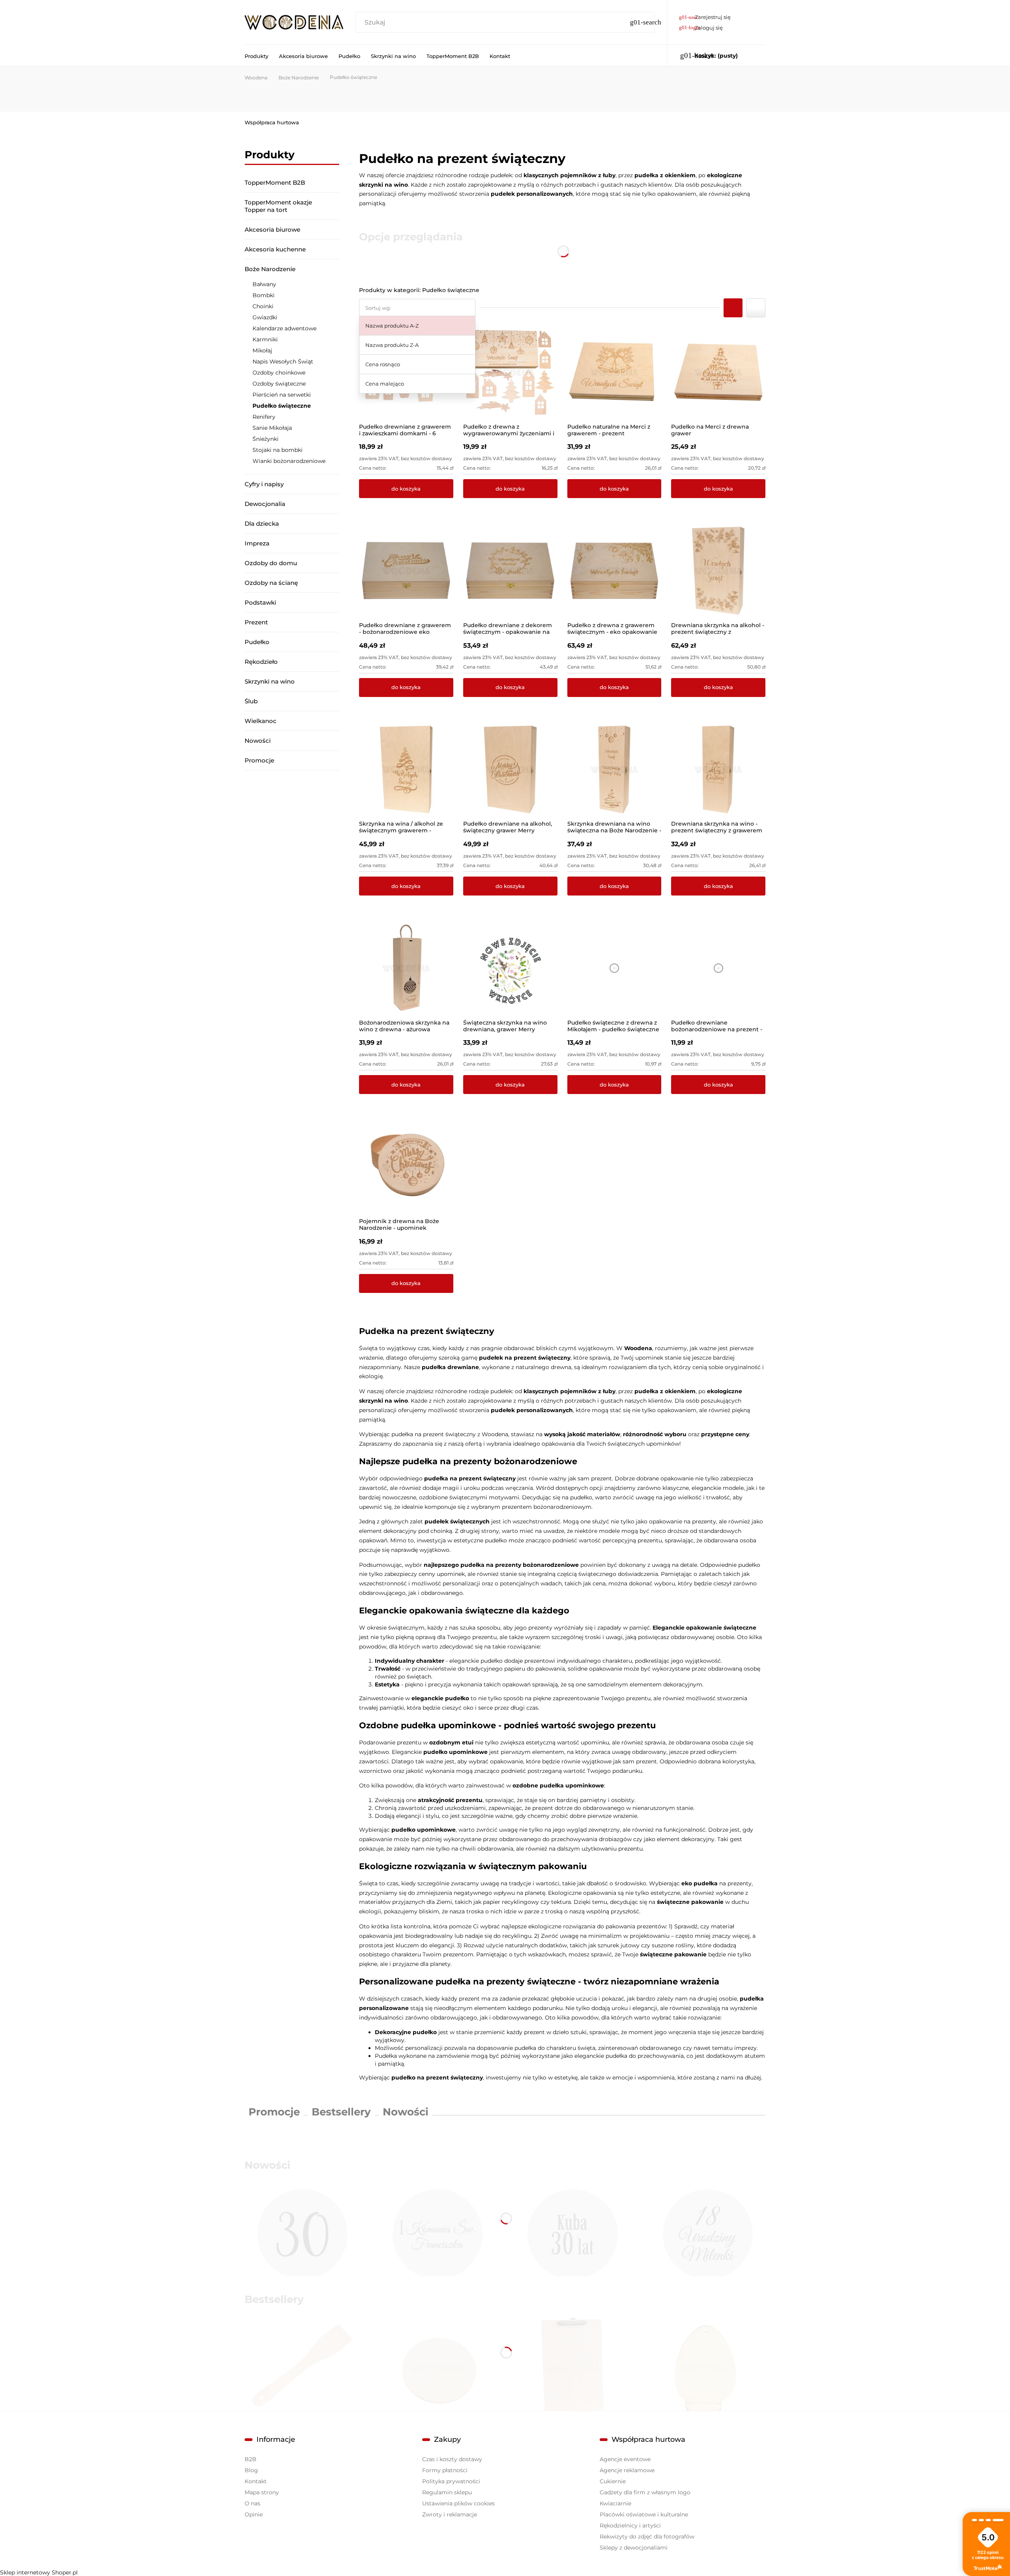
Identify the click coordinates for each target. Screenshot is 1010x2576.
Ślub (251, 701)
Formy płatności (445, 2470)
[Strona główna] (294, 22)
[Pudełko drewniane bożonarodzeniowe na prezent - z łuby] (718, 968)
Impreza (257, 543)
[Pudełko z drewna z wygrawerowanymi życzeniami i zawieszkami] (510, 372)
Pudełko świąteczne (282, 406)
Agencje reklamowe (627, 2470)
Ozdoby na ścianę (271, 583)
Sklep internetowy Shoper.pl (39, 2572)
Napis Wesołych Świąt (283, 362)
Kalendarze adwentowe (284, 328)
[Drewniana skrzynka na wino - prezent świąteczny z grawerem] (718, 770)
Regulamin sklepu (447, 2492)
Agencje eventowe (625, 2459)
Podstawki (260, 602)
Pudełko (257, 642)
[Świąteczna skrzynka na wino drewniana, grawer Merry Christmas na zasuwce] (510, 968)
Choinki (263, 306)
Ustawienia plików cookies (458, 2503)
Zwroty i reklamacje (450, 2514)
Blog (251, 2470)
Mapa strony (262, 2492)
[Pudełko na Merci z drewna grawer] (718, 372)
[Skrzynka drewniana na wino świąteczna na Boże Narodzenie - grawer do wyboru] (614, 770)
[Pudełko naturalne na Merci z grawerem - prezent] (614, 372)
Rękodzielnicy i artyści (630, 2525)
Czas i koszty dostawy (452, 2459)
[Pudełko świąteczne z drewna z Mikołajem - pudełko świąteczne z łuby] (614, 968)
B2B (251, 2459)
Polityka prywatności (451, 2481)
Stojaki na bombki (278, 450)
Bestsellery (341, 2112)
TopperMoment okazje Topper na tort (278, 206)
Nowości (258, 741)
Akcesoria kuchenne (275, 249)
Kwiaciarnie (615, 2503)
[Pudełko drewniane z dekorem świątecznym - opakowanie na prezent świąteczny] (510, 571)
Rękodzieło (261, 662)
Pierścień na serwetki (282, 395)
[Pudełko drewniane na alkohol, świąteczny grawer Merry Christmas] (510, 770)
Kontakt (256, 2481)
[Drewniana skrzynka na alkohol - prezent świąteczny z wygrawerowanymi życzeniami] (718, 571)
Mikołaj (262, 350)
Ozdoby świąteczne (279, 384)
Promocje (259, 760)
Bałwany (264, 284)
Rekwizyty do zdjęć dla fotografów (647, 2537)
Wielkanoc (261, 721)
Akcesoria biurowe (272, 229)
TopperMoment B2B (275, 183)
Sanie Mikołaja (272, 428)
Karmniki (265, 339)
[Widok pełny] (756, 308)
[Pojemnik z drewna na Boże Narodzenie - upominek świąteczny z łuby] (406, 1167)
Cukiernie (613, 2481)
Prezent (256, 622)
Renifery (264, 417)
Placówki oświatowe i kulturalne (644, 2514)
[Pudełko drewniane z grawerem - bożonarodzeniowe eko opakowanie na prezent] (406, 571)
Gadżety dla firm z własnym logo (645, 2492)
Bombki (264, 295)
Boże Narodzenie (270, 269)
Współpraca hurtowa (272, 122)
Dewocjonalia (265, 504)
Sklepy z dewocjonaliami (634, 2548)
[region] (292, 881)
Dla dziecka (262, 524)
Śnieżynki (266, 439)
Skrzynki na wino (270, 681)
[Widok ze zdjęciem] (733, 308)
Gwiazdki (265, 317)
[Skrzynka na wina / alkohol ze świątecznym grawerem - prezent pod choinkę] (406, 770)
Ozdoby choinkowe (279, 373)
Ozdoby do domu (271, 563)
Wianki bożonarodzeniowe (289, 461)
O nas (252, 2503)
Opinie (254, 2514)
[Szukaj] (645, 22)
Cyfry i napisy (264, 484)
